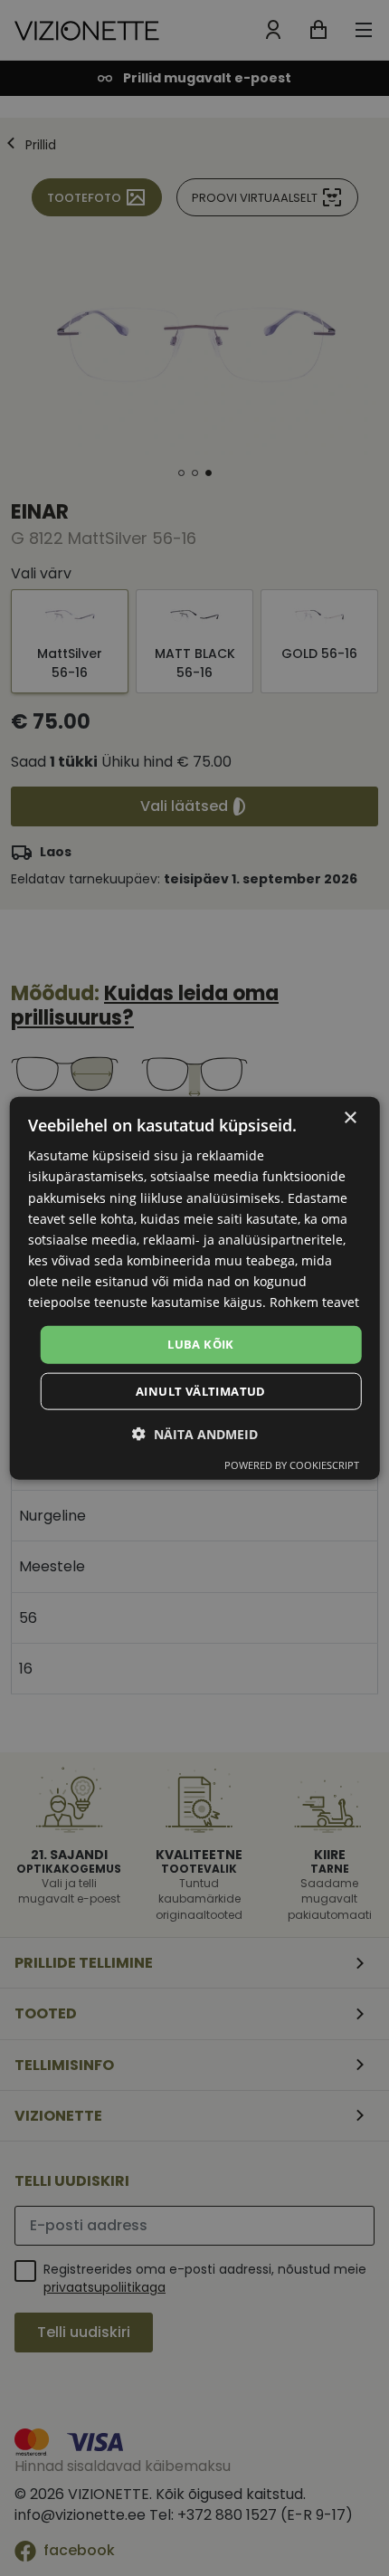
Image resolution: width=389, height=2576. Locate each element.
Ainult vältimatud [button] (201, 1390)
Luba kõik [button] (201, 1344)
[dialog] (195, 1288)
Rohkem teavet (314, 1302)
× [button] (350, 1118)
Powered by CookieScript (292, 1464)
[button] (195, 1433)
